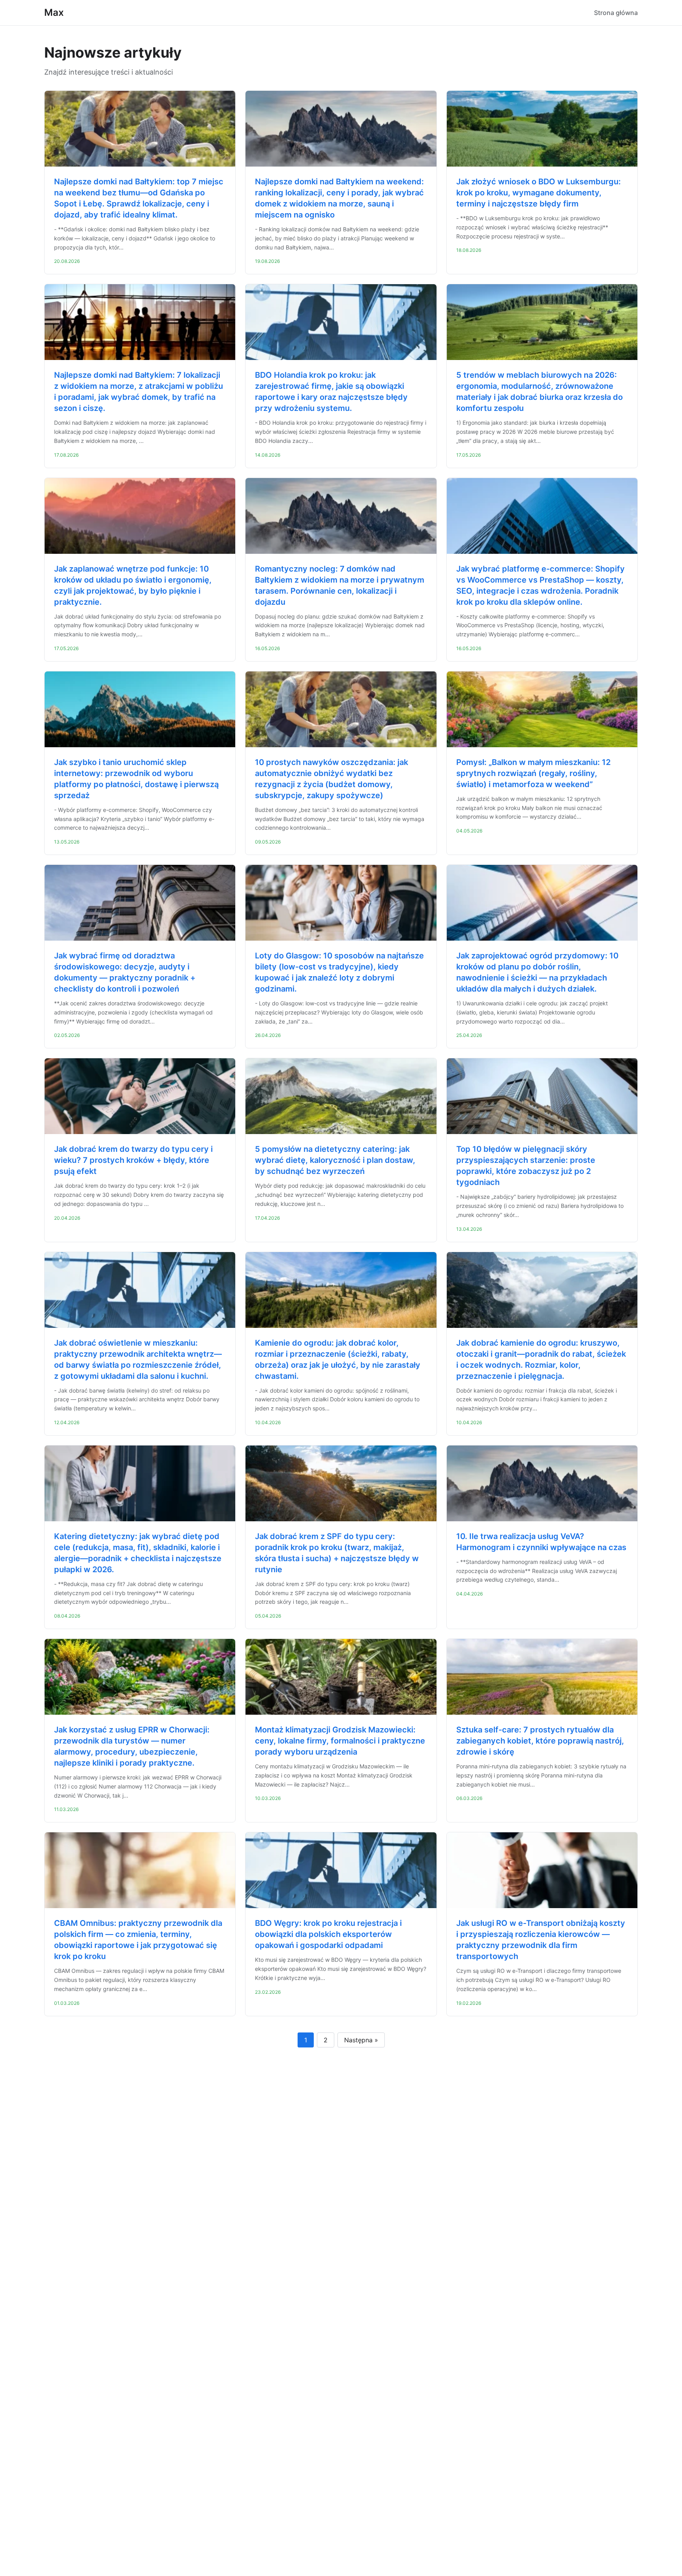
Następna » (361, 2040)
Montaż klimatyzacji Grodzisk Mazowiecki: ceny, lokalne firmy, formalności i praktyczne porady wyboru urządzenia (340, 1741)
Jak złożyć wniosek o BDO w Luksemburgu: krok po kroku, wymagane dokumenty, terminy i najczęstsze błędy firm (539, 193)
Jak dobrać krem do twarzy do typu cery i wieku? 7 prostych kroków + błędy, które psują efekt (133, 1160)
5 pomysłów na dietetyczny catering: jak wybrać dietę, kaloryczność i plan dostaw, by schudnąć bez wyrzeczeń (335, 1160)
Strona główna (616, 13)
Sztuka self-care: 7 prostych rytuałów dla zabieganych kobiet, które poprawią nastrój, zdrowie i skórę (540, 1741)
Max (54, 12)
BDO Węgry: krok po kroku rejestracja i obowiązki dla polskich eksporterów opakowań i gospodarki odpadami (328, 1934)
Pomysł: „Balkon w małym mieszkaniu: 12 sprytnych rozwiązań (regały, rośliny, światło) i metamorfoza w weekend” (533, 773)
